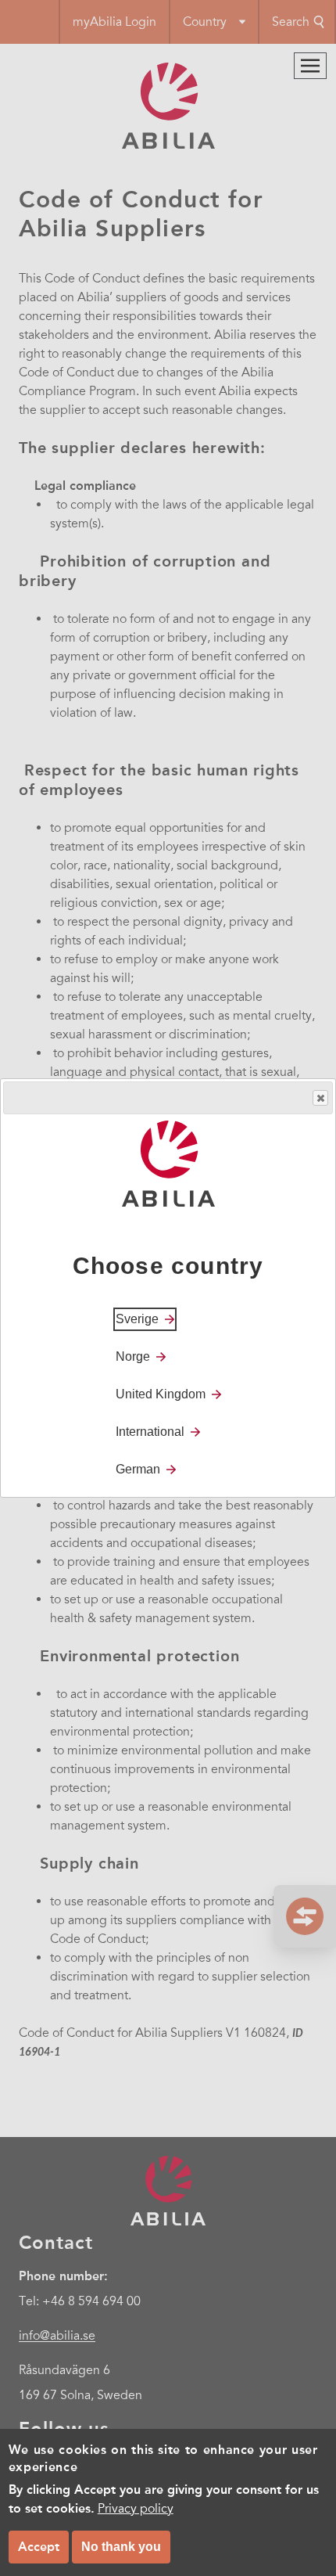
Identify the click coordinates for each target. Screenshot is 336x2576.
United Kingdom (161, 1394)
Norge (133, 1356)
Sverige (137, 1319)
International (150, 1432)
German (138, 1469)
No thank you (121, 2547)
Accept (39, 2547)
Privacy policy (136, 2509)
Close (320, 1098)
